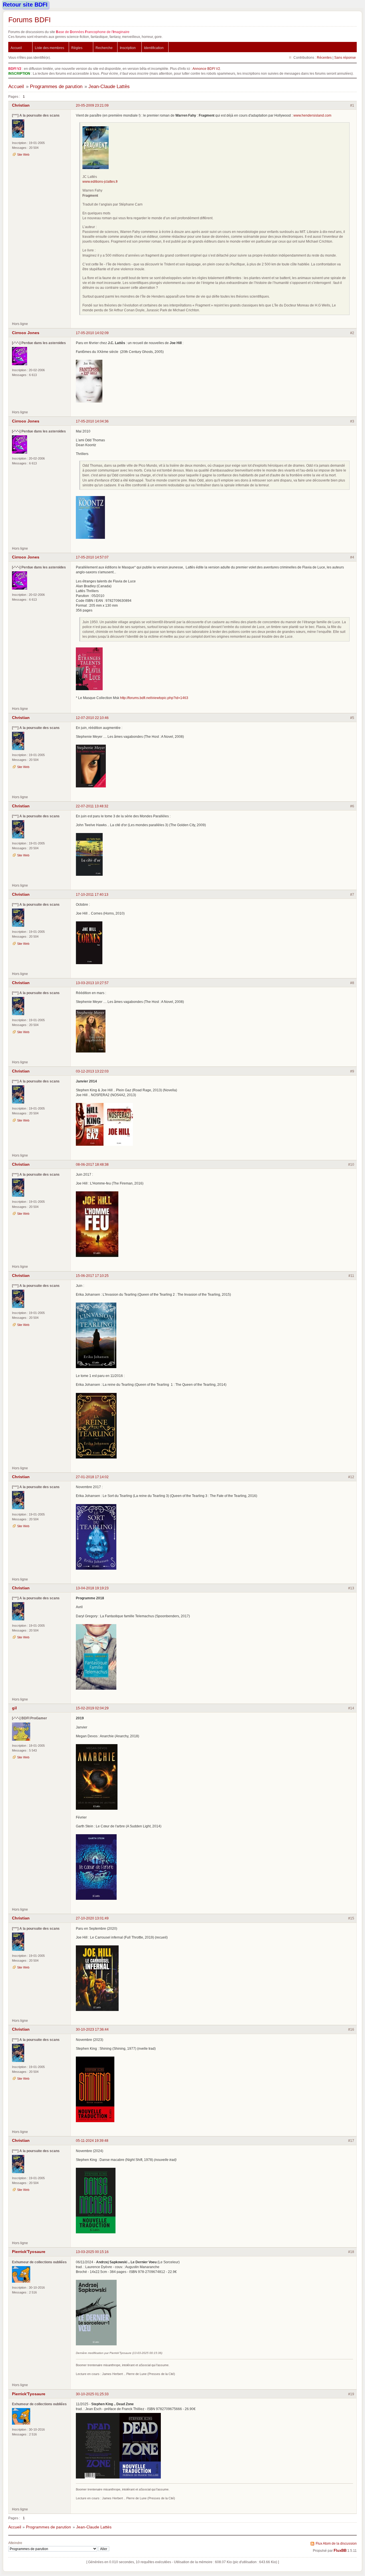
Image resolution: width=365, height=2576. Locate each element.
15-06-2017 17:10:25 (92, 1276)
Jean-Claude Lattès (109, 87)
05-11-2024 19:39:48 (92, 2141)
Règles (77, 48)
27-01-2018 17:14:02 (92, 1477)
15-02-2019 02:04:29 (92, 1708)
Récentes (324, 57)
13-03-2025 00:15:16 (92, 2252)
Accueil (16, 48)
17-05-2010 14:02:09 (92, 333)
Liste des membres (49, 48)
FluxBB (340, 2551)
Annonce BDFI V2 (206, 69)
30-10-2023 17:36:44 (92, 2029)
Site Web (23, 155)
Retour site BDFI (25, 5)
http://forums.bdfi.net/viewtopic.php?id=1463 (154, 698)
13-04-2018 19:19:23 (92, 1588)
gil (14, 1708)
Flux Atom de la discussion (336, 2543)
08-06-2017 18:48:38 (92, 1164)
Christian (21, 105)
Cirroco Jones (26, 333)
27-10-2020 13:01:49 (92, 1918)
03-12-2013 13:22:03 (92, 1071)
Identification (154, 48)
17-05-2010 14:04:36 (92, 421)
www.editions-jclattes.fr (100, 181)
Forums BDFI (30, 20)
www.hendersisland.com (312, 115)
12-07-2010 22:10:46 (92, 718)
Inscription (128, 48)
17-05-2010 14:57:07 (92, 557)
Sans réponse (345, 57)
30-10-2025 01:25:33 (92, 2394)
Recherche (104, 48)
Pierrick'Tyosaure (29, 2252)
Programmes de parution (56, 87)
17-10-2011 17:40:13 (92, 894)
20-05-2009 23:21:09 (92, 105)
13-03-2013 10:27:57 (92, 983)
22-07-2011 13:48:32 (92, 806)
